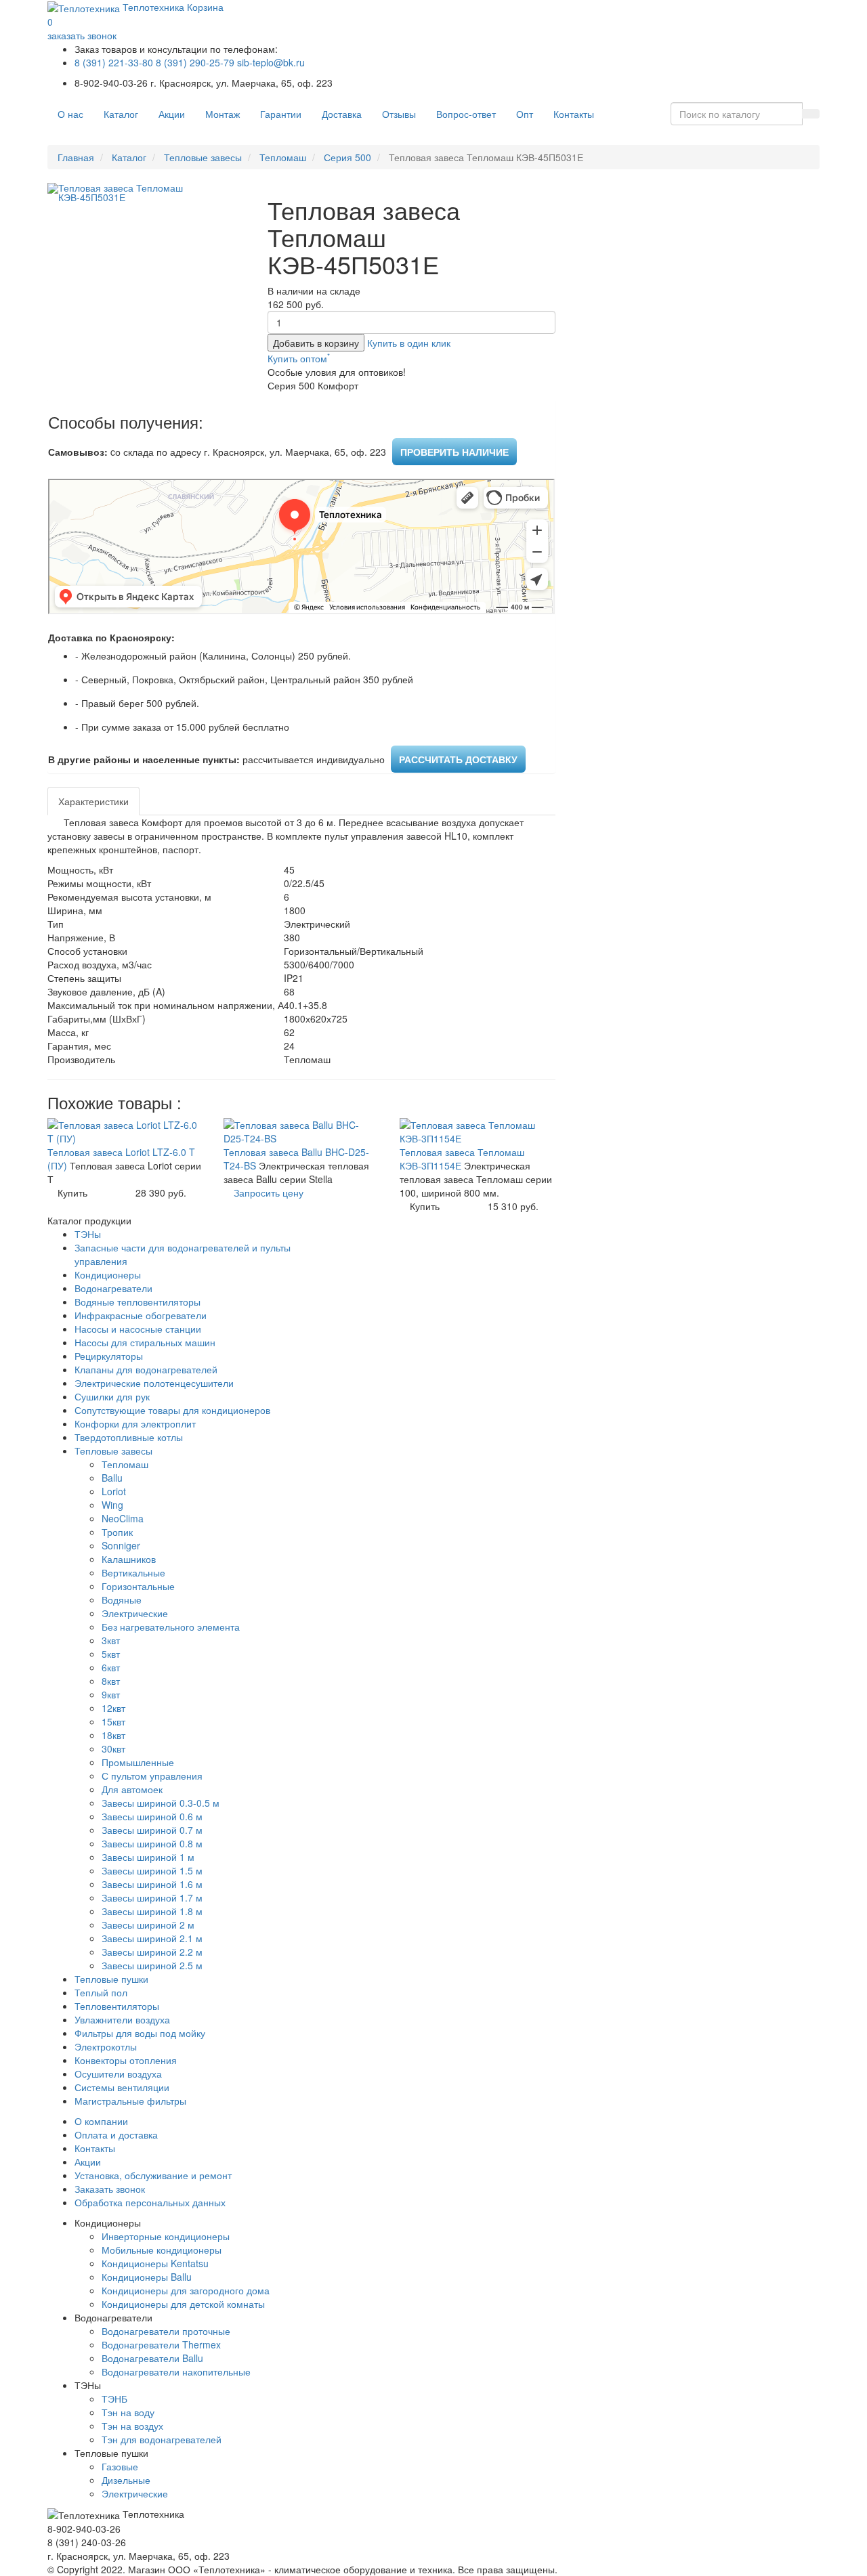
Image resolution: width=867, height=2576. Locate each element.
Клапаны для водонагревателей (146, 1369)
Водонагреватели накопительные (176, 2371)
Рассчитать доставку (458, 759)
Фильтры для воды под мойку (140, 2033)
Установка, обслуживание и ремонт (153, 2175)
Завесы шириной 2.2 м (152, 1952)
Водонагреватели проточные (166, 2331)
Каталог (121, 114)
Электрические (135, 1613)
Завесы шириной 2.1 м (152, 1938)
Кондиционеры (108, 1274)
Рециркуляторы (109, 1356)
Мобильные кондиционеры (162, 2250)
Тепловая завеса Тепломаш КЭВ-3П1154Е (462, 1159)
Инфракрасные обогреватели (141, 1315)
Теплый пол (101, 1992)
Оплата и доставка (116, 2134)
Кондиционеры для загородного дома (186, 2290)
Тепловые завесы (203, 157)
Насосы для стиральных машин (145, 1342)
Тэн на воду (128, 2412)
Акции (172, 114)
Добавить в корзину (316, 343)
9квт (111, 1694)
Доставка (342, 114)
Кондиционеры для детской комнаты (183, 2304)
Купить (72, 1193)
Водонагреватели (113, 1288)
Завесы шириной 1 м (148, 1857)
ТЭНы (88, 1234)
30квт (113, 1748)
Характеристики (93, 801)
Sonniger (121, 1545)
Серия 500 (347, 157)
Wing (112, 1505)
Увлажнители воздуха (122, 2019)
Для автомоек (132, 1789)
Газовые (120, 2466)
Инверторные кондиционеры (166, 2236)
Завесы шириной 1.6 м (152, 1884)
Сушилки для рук (112, 1396)
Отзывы (399, 114)
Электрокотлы (106, 2046)
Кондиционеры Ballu (147, 2277)
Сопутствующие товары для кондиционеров (172, 1410)
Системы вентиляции (122, 2087)
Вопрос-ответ (466, 114)
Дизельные (126, 2480)
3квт (111, 1640)
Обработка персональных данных (150, 2202)
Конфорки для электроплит (135, 1423)
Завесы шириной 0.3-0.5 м (161, 1803)
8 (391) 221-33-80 (114, 62)
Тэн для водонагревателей (162, 2439)
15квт (113, 1721)
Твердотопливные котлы (129, 1437)
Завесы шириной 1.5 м (152, 1870)
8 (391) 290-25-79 (195, 62)
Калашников (129, 1559)
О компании (101, 2121)
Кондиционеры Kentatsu (155, 2263)
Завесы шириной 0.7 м (152, 1830)
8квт (111, 1681)
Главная (76, 157)
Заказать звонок (110, 2189)
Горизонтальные (138, 1586)
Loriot (114, 1491)
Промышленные (138, 1762)
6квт (111, 1667)
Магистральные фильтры (130, 2101)
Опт (525, 114)
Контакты (574, 114)
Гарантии (281, 114)
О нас (70, 114)
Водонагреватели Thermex (161, 2344)
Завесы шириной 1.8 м (152, 1911)
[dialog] (409, 343)
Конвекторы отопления (126, 2060)
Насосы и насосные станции (138, 1329)
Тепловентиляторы (117, 2006)
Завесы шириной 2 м (148, 1925)
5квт (111, 1654)
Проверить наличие (454, 452)
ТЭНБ (114, 2399)
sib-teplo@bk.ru (271, 62)
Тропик (117, 1532)
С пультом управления (152, 1776)
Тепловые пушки (111, 1979)
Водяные (122, 1600)
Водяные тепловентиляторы (138, 1302)
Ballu (112, 1478)
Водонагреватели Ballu (152, 2358)
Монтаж (223, 114)
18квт (113, 1735)
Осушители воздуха (118, 2074)
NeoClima (123, 1518)
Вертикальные (133, 1572)
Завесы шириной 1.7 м (152, 1897)
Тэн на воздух (132, 2426)
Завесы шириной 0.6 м (152, 1816)
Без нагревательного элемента (171, 1627)
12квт (113, 1708)
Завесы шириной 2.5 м (152, 1965)
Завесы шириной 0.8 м (152, 1843)
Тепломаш (283, 157)
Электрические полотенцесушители (154, 1383)
